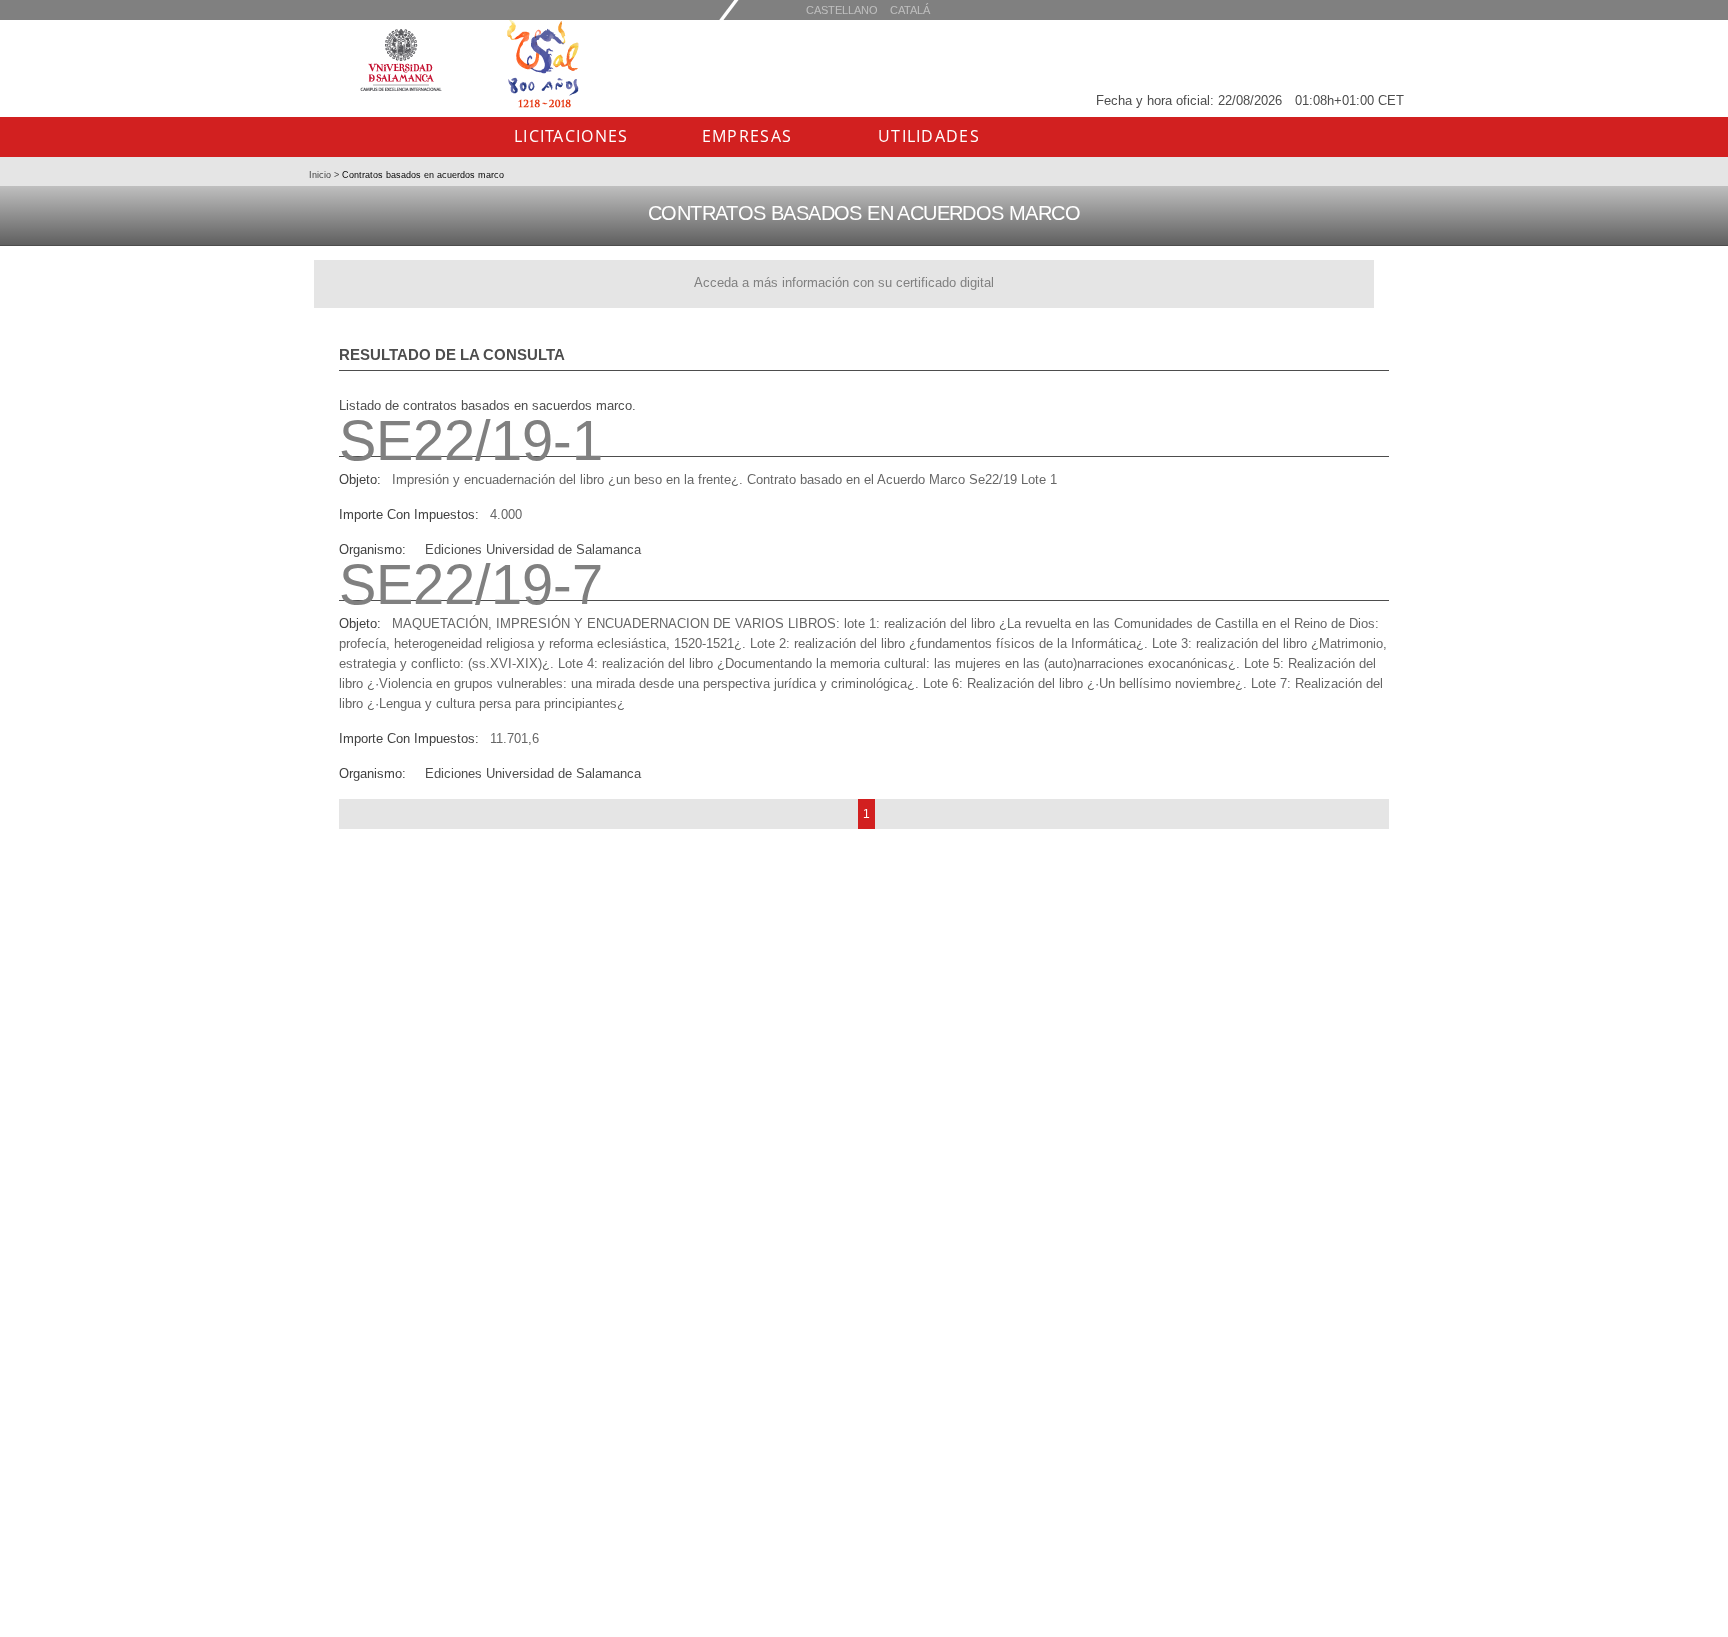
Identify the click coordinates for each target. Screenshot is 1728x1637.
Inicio (321, 175)
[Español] (910, 9)
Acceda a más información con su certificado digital (844, 282)
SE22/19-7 (471, 584)
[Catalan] (842, 9)
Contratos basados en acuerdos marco (421, 175)
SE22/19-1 (471, 440)
